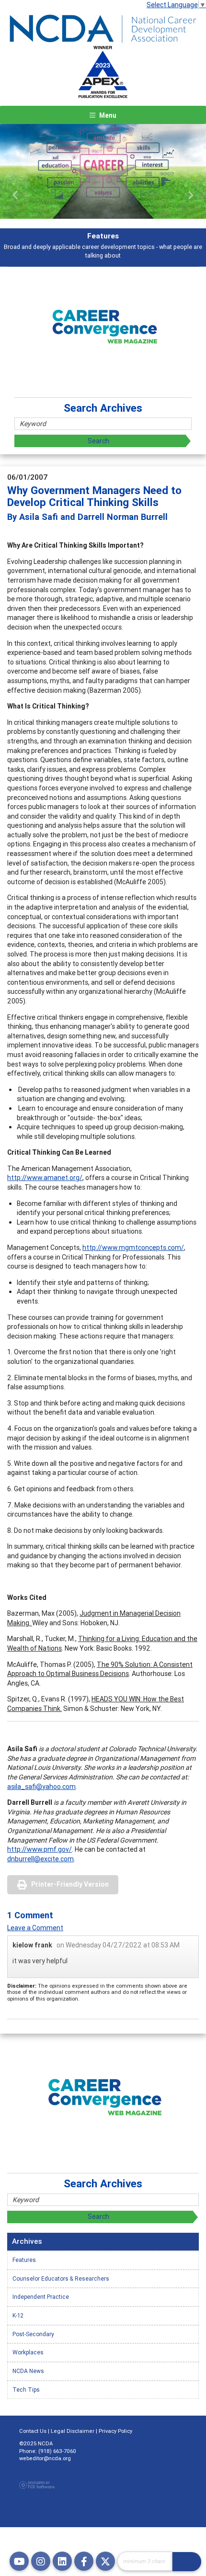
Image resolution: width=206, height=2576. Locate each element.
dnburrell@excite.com (40, 1859)
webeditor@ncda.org (45, 2458)
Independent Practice (41, 2297)
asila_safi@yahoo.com (41, 1787)
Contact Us (33, 2431)
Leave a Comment (35, 1928)
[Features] (103, 171)
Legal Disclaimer (73, 2431)
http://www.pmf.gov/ (40, 1849)
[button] (16, 195)
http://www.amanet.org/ (45, 1178)
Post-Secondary (33, 2334)
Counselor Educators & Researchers (61, 2278)
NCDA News (28, 2371)
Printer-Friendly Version (70, 1884)
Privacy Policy (115, 2431)
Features (24, 2260)
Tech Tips (26, 2390)
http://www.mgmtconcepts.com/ (133, 1248)
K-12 (18, 2315)
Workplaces (28, 2352)
